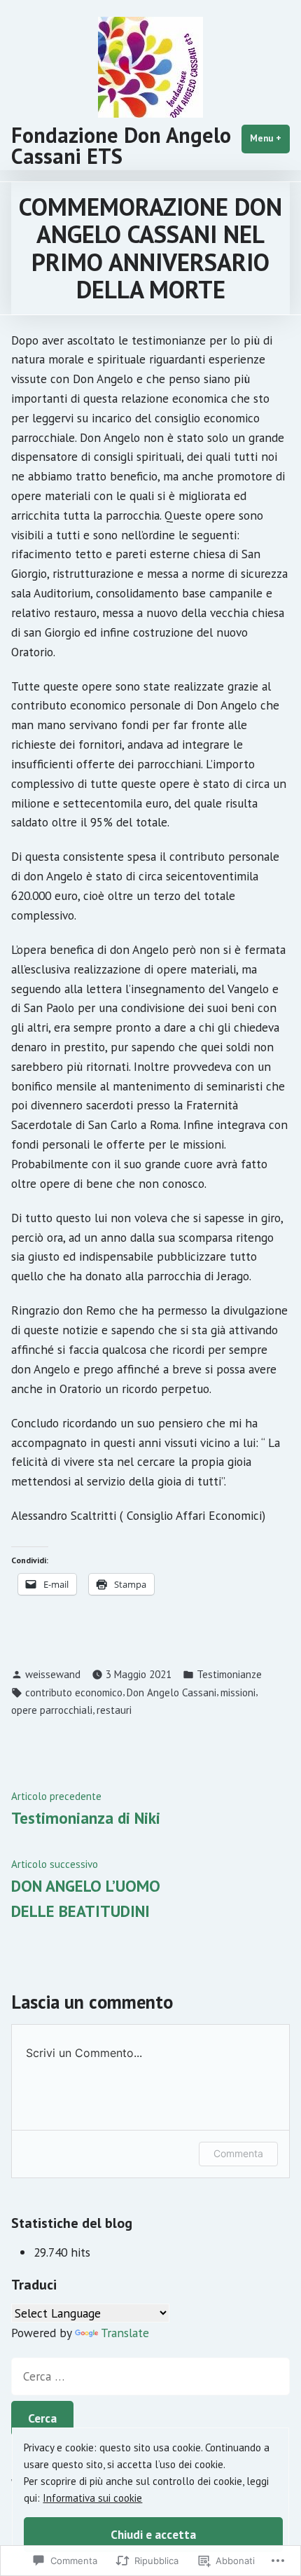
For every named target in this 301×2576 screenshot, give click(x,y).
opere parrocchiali (52, 1710)
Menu (270, 138)
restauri (114, 1710)
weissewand (53, 1674)
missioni (238, 1692)
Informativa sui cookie (92, 2498)
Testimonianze (229, 1674)
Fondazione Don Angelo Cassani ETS (121, 145)
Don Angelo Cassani (171, 1692)
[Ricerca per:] (150, 2376)
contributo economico (74, 1692)
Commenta (238, 2153)
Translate (125, 2333)
